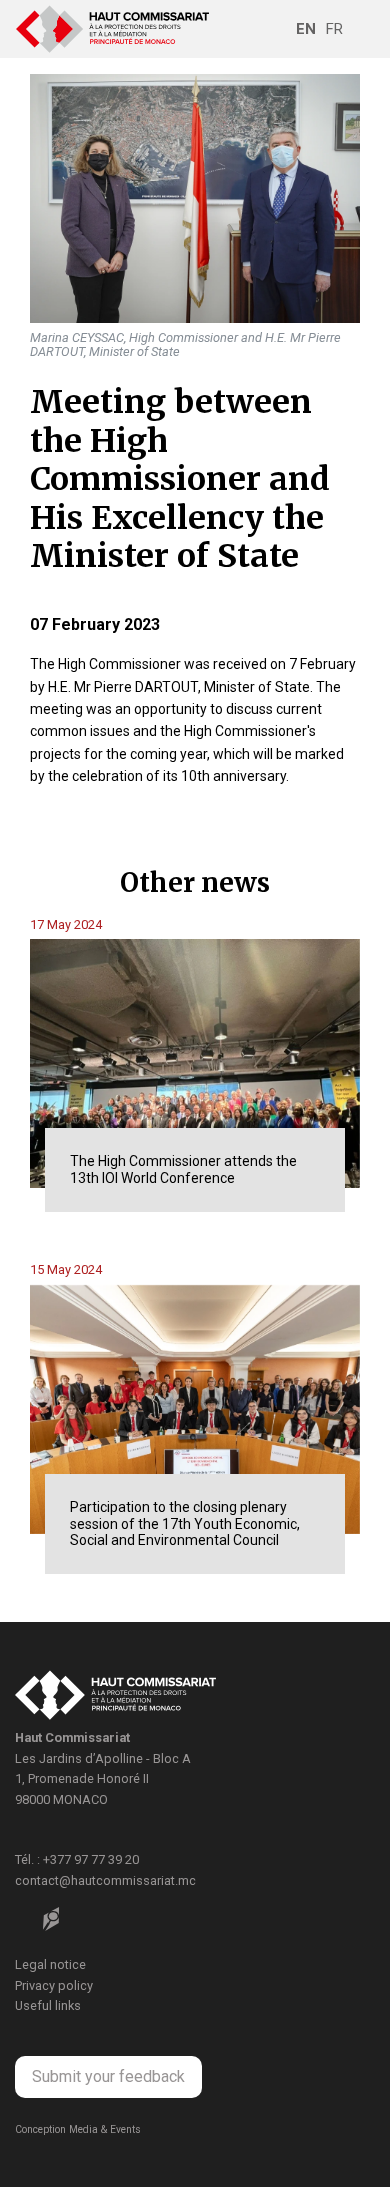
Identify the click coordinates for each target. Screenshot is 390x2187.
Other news (195, 882)
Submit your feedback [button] (108, 2076)
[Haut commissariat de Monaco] (115, 1698)
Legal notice (50, 1964)
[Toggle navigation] (361, 29)
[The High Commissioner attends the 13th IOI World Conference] (195, 1063)
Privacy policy (54, 1985)
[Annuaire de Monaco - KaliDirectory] (51, 1919)
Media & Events (105, 2129)
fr (334, 29)
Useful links (48, 2005)
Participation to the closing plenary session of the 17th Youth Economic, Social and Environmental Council (185, 1524)
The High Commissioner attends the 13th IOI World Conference (183, 1169)
